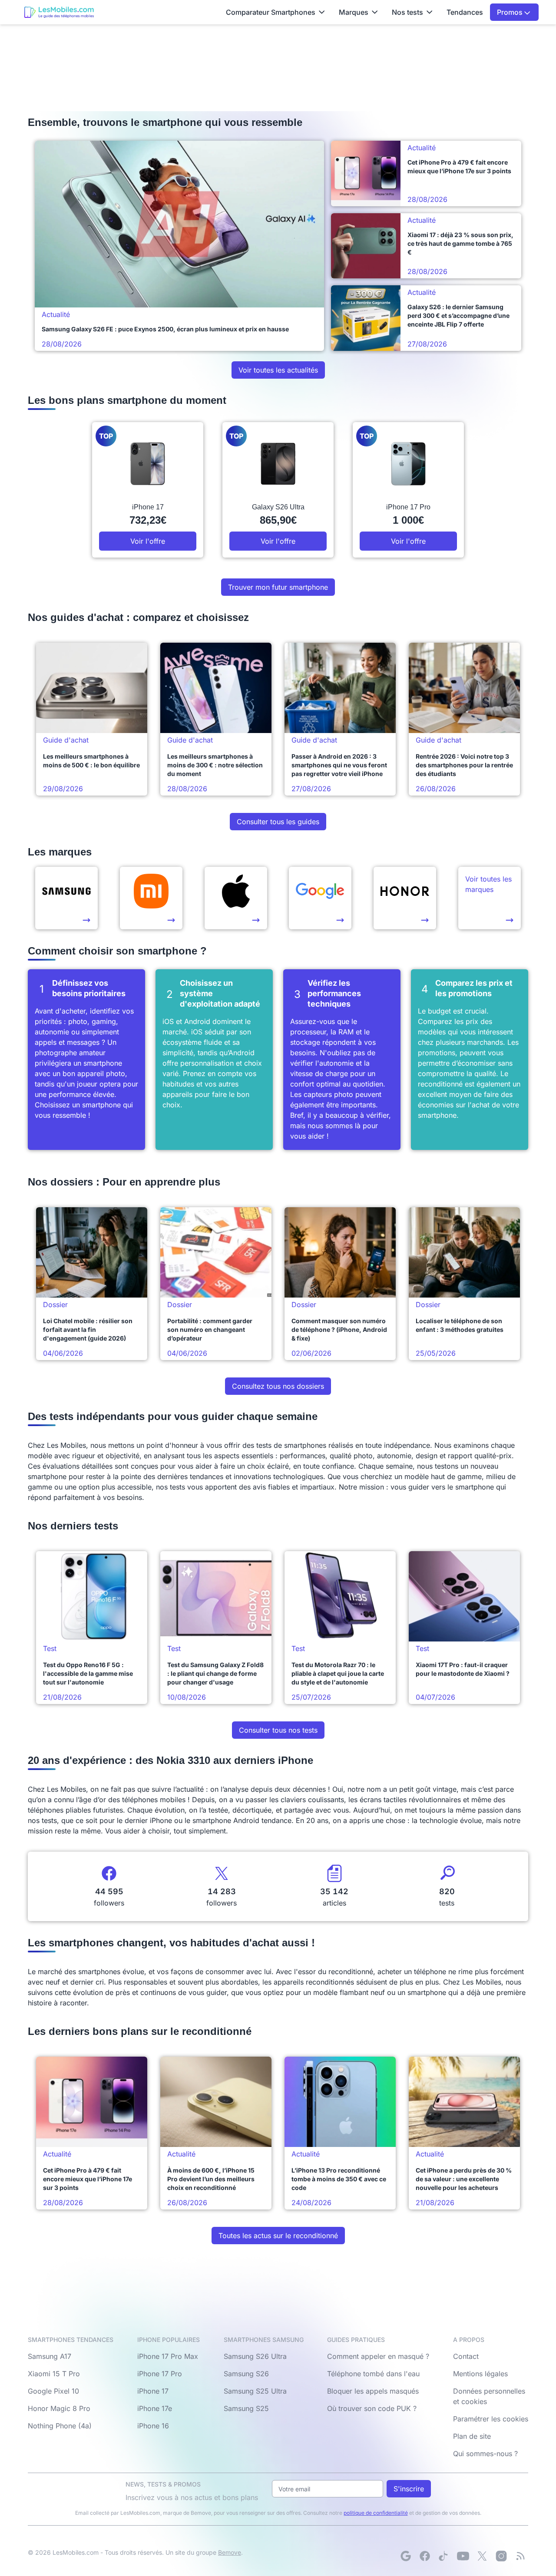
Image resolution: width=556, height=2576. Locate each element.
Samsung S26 (246, 2374)
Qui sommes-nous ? (485, 2454)
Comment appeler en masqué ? (378, 2356)
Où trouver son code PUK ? (372, 2408)
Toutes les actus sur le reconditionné (278, 2236)
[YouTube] (463, 2556)
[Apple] (236, 898)
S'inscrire (409, 2489)
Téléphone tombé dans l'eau (373, 2374)
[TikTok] (444, 2556)
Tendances (465, 12)
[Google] (406, 2556)
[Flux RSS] (520, 2556)
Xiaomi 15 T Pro (54, 2374)
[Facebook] (425, 2556)
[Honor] (405, 898)
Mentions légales (480, 2374)
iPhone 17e (155, 2408)
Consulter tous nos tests (278, 1730)
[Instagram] (501, 2556)
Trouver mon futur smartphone (278, 587)
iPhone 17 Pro (160, 2374)
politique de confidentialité (376, 2513)
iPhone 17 (153, 2391)
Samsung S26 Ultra (255, 2356)
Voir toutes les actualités (278, 370)
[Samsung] (66, 898)
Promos (511, 12)
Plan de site (472, 2436)
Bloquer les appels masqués (373, 2391)
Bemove (230, 2552)
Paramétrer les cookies (491, 2419)
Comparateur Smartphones (271, 12)
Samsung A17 (50, 2356)
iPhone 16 (153, 2426)
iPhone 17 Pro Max (168, 2356)
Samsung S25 (246, 2408)
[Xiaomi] (151, 898)
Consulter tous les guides (278, 822)
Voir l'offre (148, 541)
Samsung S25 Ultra (255, 2391)
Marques (354, 12)
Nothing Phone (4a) (60, 2426)
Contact (466, 2356)
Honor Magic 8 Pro (59, 2408)
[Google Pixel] (320, 898)
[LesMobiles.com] (59, 12)
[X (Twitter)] (482, 2556)
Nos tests (407, 12)
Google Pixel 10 (53, 2391)
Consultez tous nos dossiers (278, 1386)
